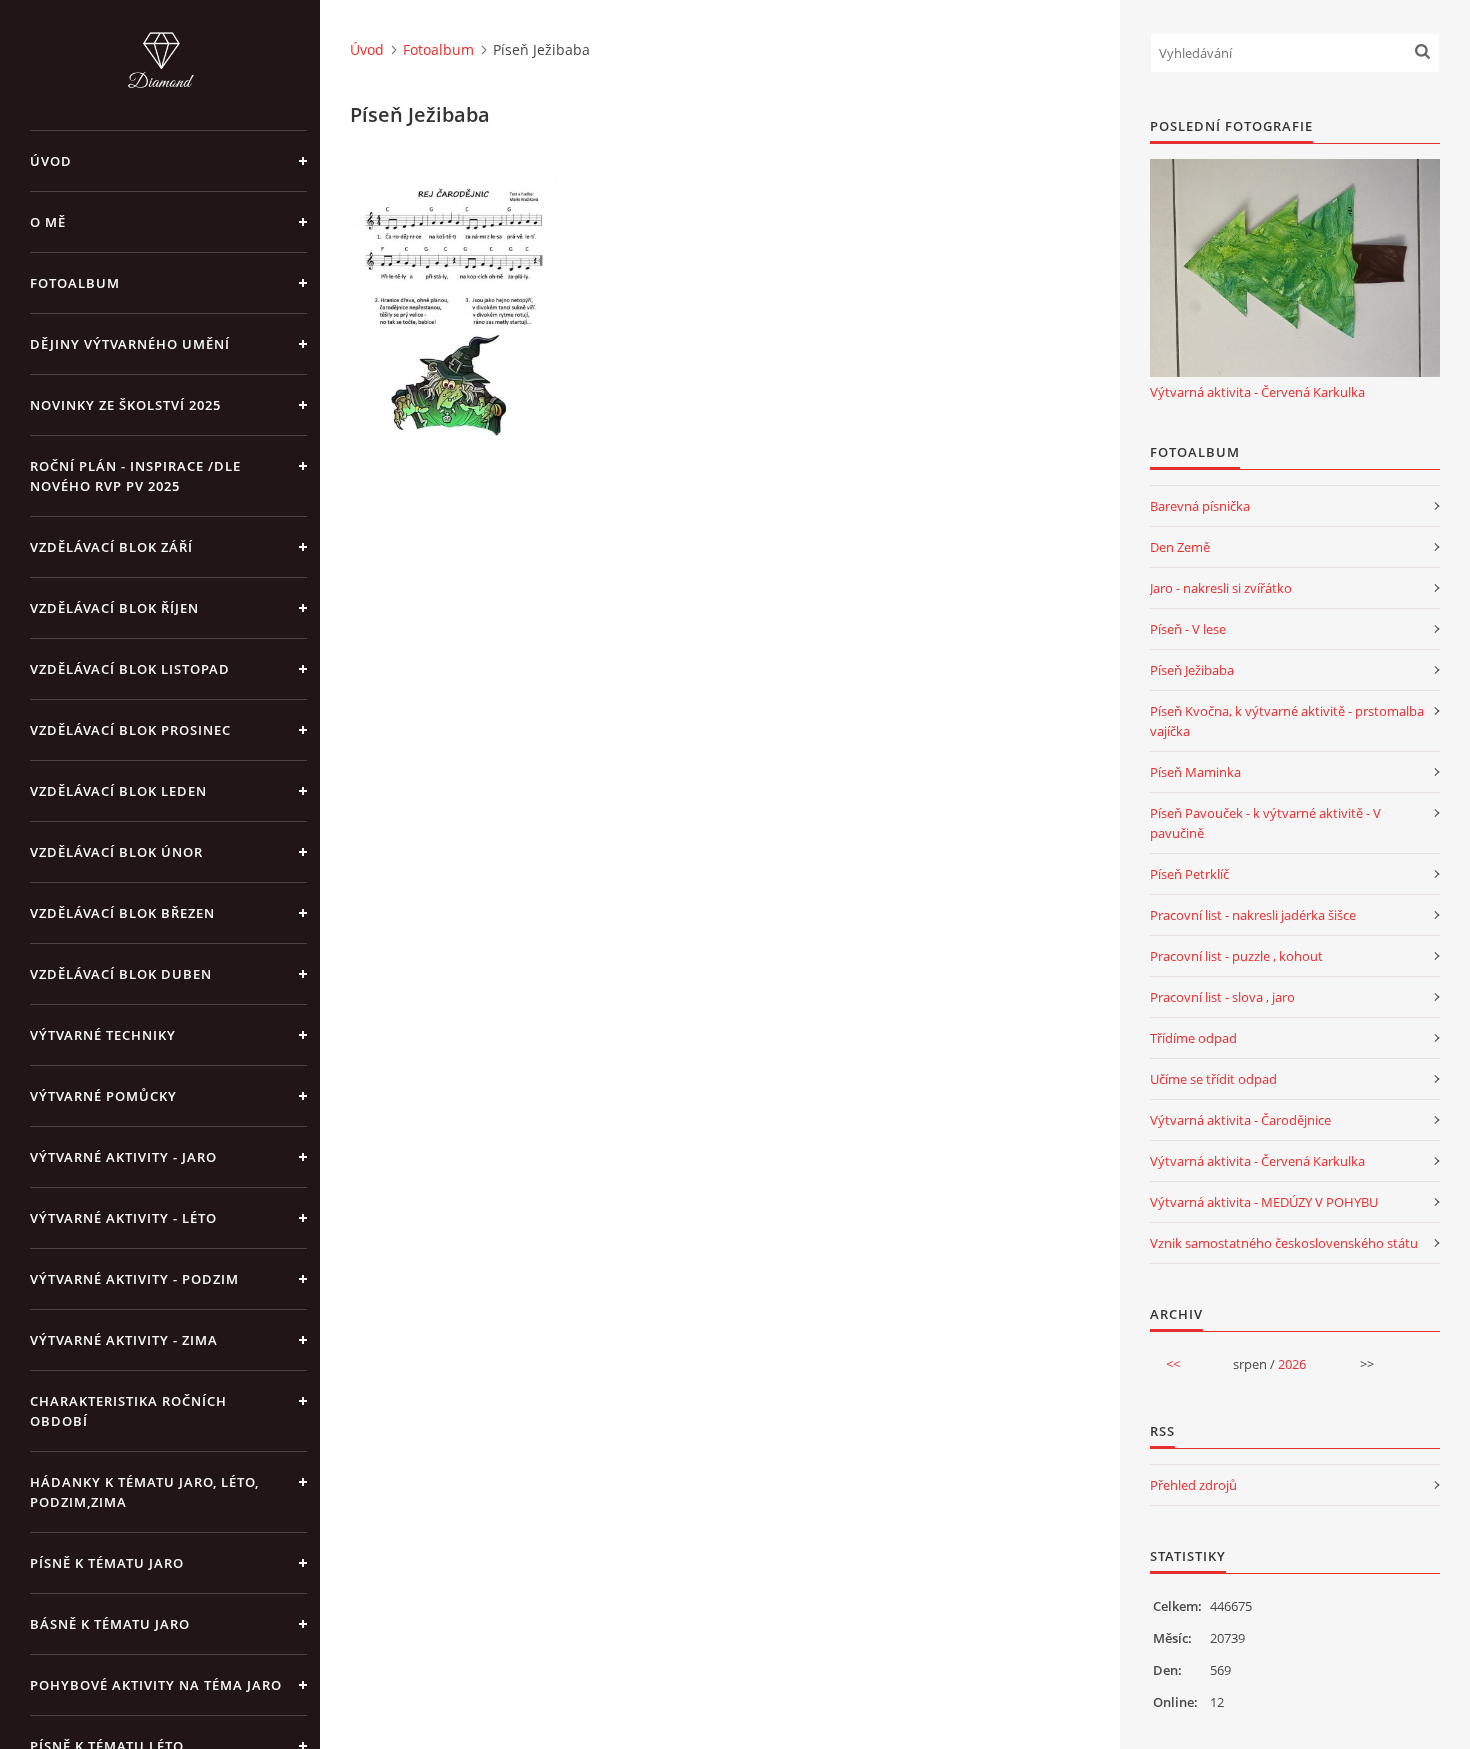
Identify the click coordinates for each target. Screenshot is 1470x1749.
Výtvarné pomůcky (103, 1096)
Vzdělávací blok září (111, 547)
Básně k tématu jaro (110, 1624)
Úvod (51, 161)
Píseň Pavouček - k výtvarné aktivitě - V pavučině (1265, 823)
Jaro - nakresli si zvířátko (1221, 588)
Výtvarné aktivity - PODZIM (134, 1279)
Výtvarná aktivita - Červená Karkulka (1257, 392)
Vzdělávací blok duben (121, 974)
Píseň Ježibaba (1192, 670)
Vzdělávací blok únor (116, 852)
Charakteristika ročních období (128, 1411)
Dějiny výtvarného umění (130, 344)
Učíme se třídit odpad (1213, 1079)
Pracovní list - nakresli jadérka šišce (1253, 915)
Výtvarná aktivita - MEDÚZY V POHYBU (1264, 1202)
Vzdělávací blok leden (118, 791)
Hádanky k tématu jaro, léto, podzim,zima (144, 1492)
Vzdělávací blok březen (122, 913)
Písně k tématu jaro (107, 1563)
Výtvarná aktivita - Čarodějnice (1240, 1120)
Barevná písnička (1200, 506)
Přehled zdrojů (1193, 1485)
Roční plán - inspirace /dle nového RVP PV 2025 (135, 476)
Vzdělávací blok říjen (114, 608)
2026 (1292, 1364)
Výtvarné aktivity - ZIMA (124, 1340)
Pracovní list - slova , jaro (1222, 997)
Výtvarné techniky (103, 1035)
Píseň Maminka (1195, 772)
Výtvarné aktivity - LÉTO (123, 1218)
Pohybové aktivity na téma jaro (156, 1685)
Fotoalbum (75, 283)
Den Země (1180, 547)
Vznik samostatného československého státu (1284, 1243)
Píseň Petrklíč (1189, 874)
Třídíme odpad (1193, 1038)
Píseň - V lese (1188, 629)
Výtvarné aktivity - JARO (123, 1157)
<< (1173, 1364)
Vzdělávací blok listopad (130, 669)
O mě (48, 222)
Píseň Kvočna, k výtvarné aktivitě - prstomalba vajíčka (1287, 721)
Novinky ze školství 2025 (125, 405)
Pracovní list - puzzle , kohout (1236, 956)
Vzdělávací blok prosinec (130, 730)
